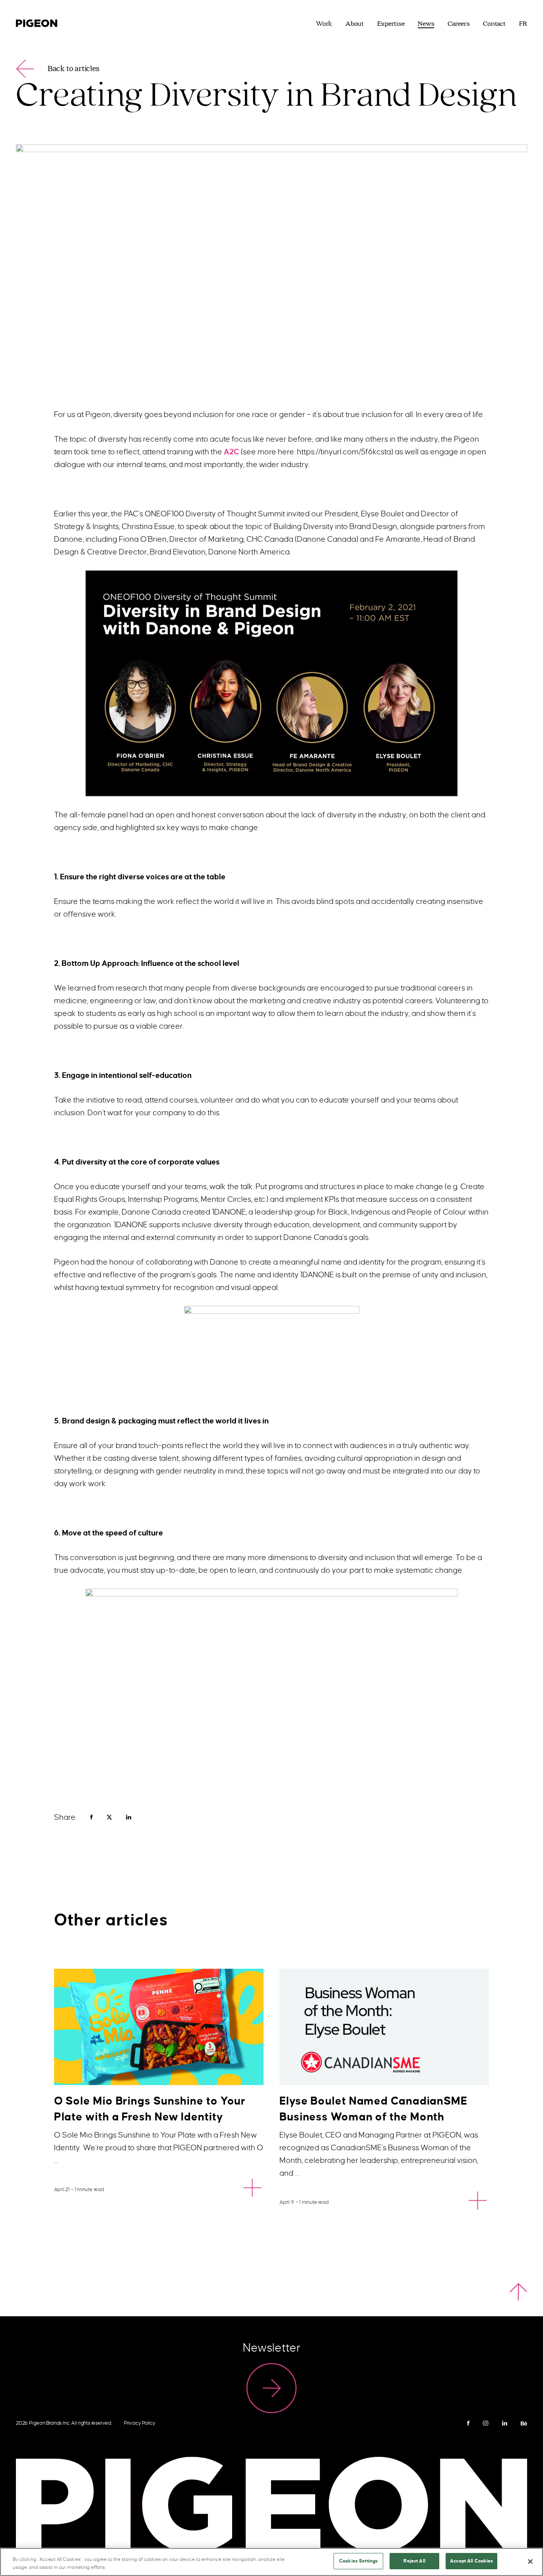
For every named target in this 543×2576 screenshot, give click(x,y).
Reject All (414, 2561)
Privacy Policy (140, 2423)
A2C (232, 452)
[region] (271, 2562)
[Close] (530, 2561)
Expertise (391, 24)
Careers (459, 24)
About (355, 24)
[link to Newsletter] (271, 2388)
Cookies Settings (358, 2561)
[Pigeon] (37, 22)
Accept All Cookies (471, 2561)
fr (523, 24)
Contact (494, 24)
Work (324, 24)
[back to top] (518, 2292)
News (426, 24)
